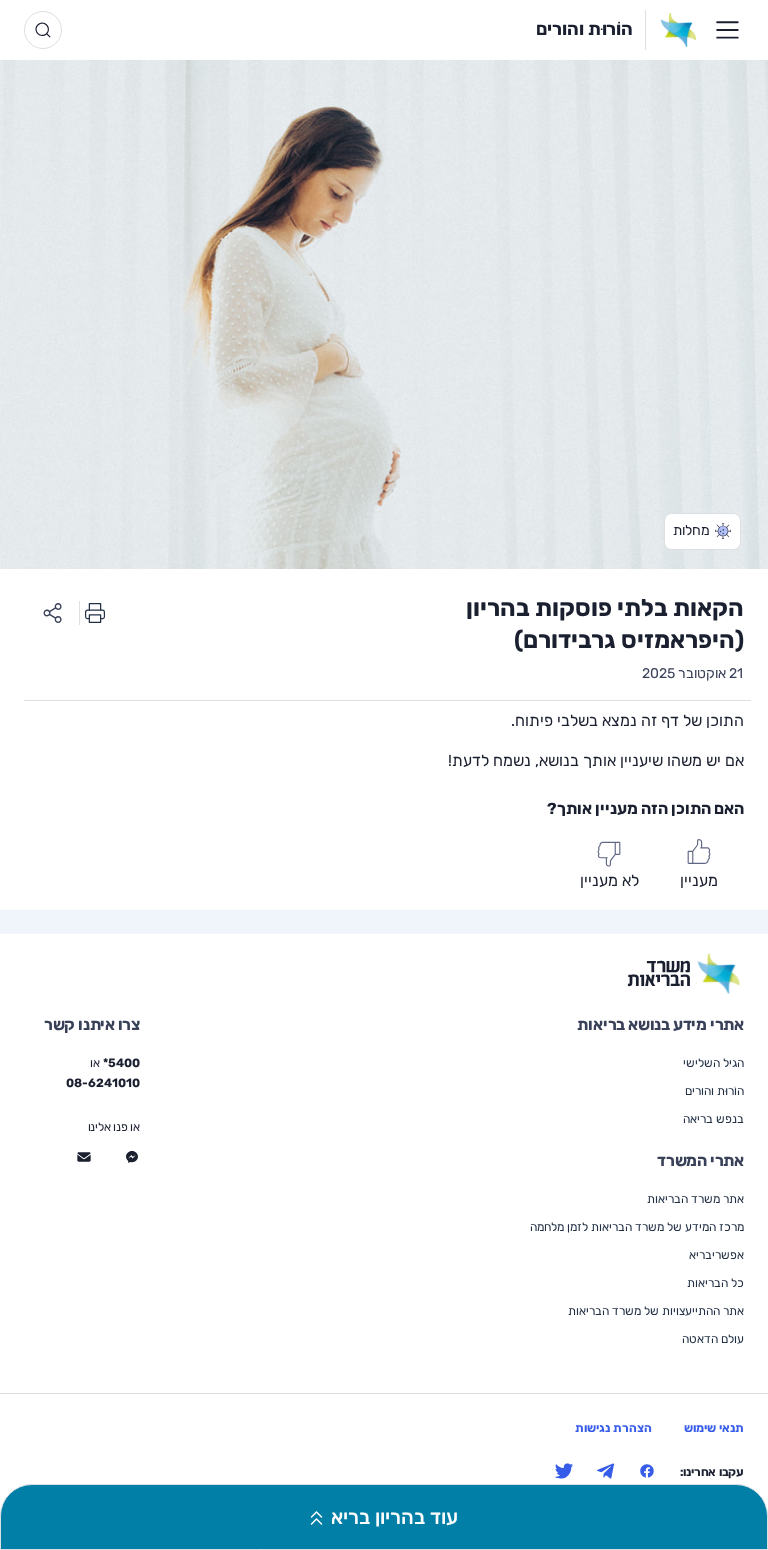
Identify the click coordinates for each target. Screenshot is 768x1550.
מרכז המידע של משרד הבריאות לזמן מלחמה (637, 1227)
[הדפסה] (95, 613)
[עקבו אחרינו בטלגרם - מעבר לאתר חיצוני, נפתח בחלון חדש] (606, 1471)
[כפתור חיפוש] (43, 30)
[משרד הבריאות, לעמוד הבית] (671, 30)
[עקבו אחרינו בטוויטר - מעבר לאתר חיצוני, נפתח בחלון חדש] (564, 1471)
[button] (702, 531)
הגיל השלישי (713, 1063)
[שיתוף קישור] (53, 613)
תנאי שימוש (714, 1428)
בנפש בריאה (713, 1119)
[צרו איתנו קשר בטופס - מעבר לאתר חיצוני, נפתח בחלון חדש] (84, 1157)
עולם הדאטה (713, 1339)
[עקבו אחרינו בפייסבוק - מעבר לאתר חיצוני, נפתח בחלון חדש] (647, 1471)
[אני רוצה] (727, 30)
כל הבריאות (715, 1283)
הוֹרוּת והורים (584, 29)
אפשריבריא (716, 1255)
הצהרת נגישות (613, 1428)
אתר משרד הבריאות (695, 1199)
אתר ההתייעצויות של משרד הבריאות (656, 1311)
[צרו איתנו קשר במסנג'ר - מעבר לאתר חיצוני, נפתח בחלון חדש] (132, 1157)
